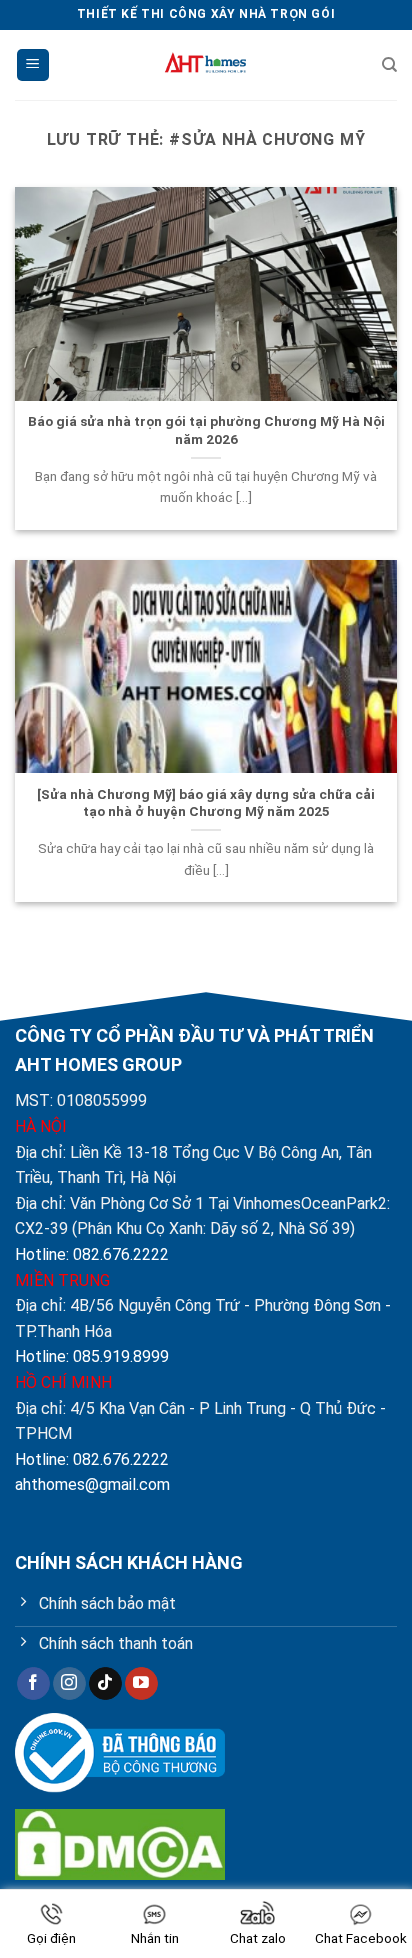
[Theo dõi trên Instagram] (69, 1684)
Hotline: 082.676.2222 (92, 1254)
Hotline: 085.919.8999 (92, 1356)
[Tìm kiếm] (389, 65)
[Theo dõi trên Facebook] (33, 1684)
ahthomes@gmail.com (92, 1484)
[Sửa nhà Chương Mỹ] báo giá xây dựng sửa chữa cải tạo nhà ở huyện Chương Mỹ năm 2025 (206, 803)
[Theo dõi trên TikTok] (105, 1684)
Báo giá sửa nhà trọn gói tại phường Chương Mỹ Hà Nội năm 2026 (206, 430)
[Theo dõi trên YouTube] (141, 1684)
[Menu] (33, 65)
